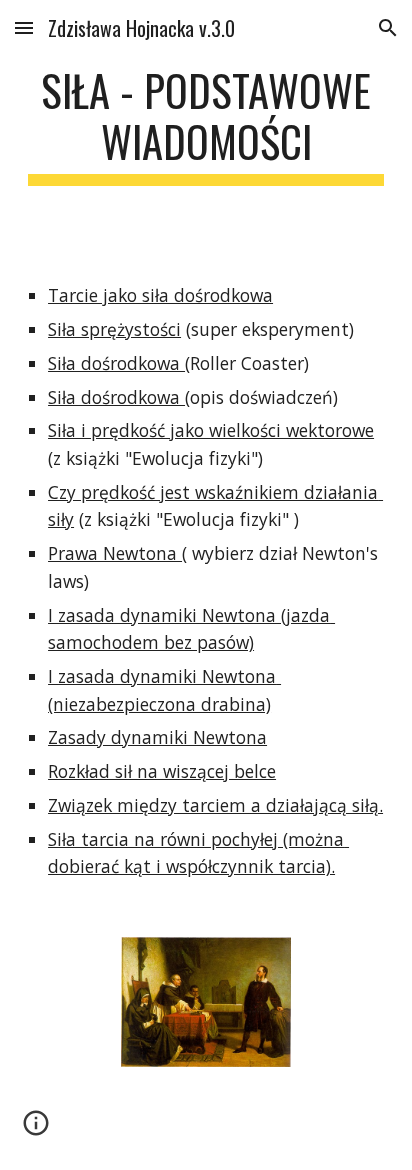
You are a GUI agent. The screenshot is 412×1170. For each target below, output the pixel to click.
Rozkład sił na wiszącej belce (162, 771)
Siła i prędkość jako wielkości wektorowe (211, 430)
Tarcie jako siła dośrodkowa (160, 295)
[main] (206, 125)
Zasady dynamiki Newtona (157, 737)
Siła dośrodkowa (116, 363)
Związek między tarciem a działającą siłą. (215, 805)
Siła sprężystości (114, 329)
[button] (24, 27)
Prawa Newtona (115, 553)
